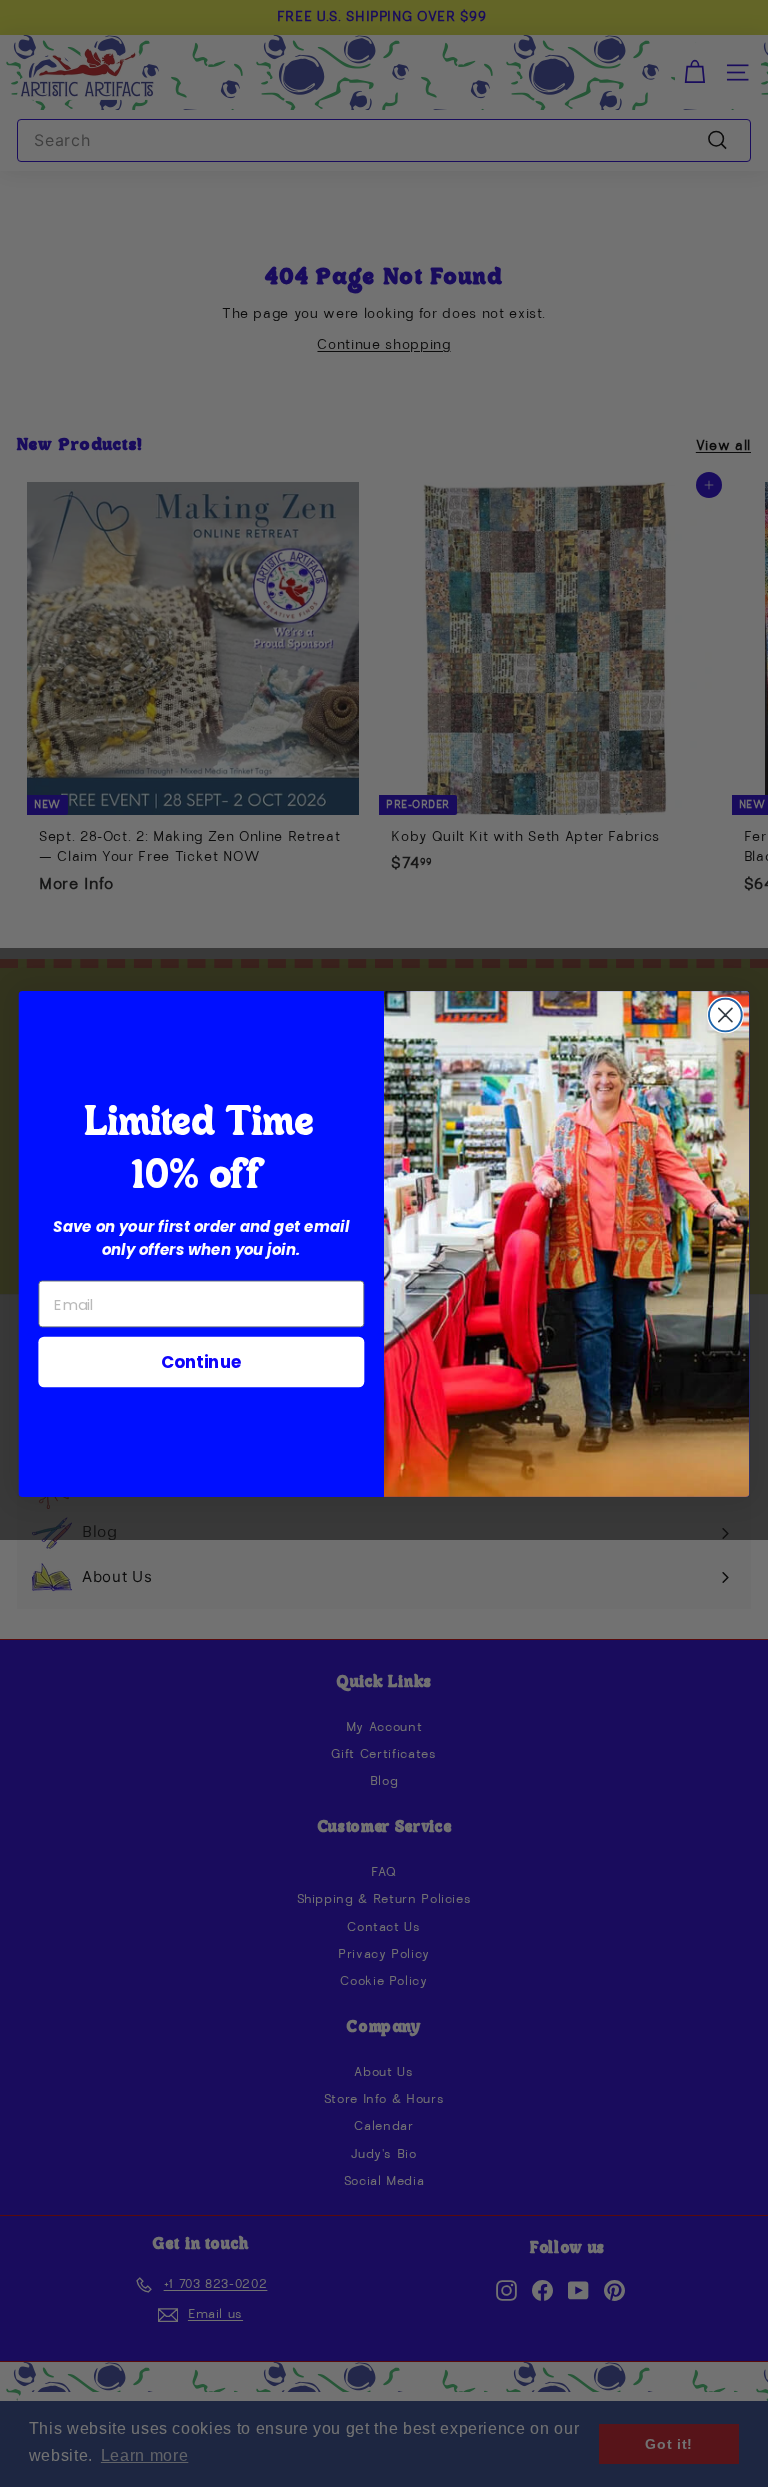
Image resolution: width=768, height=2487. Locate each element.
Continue (201, 1360)
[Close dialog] (725, 1014)
